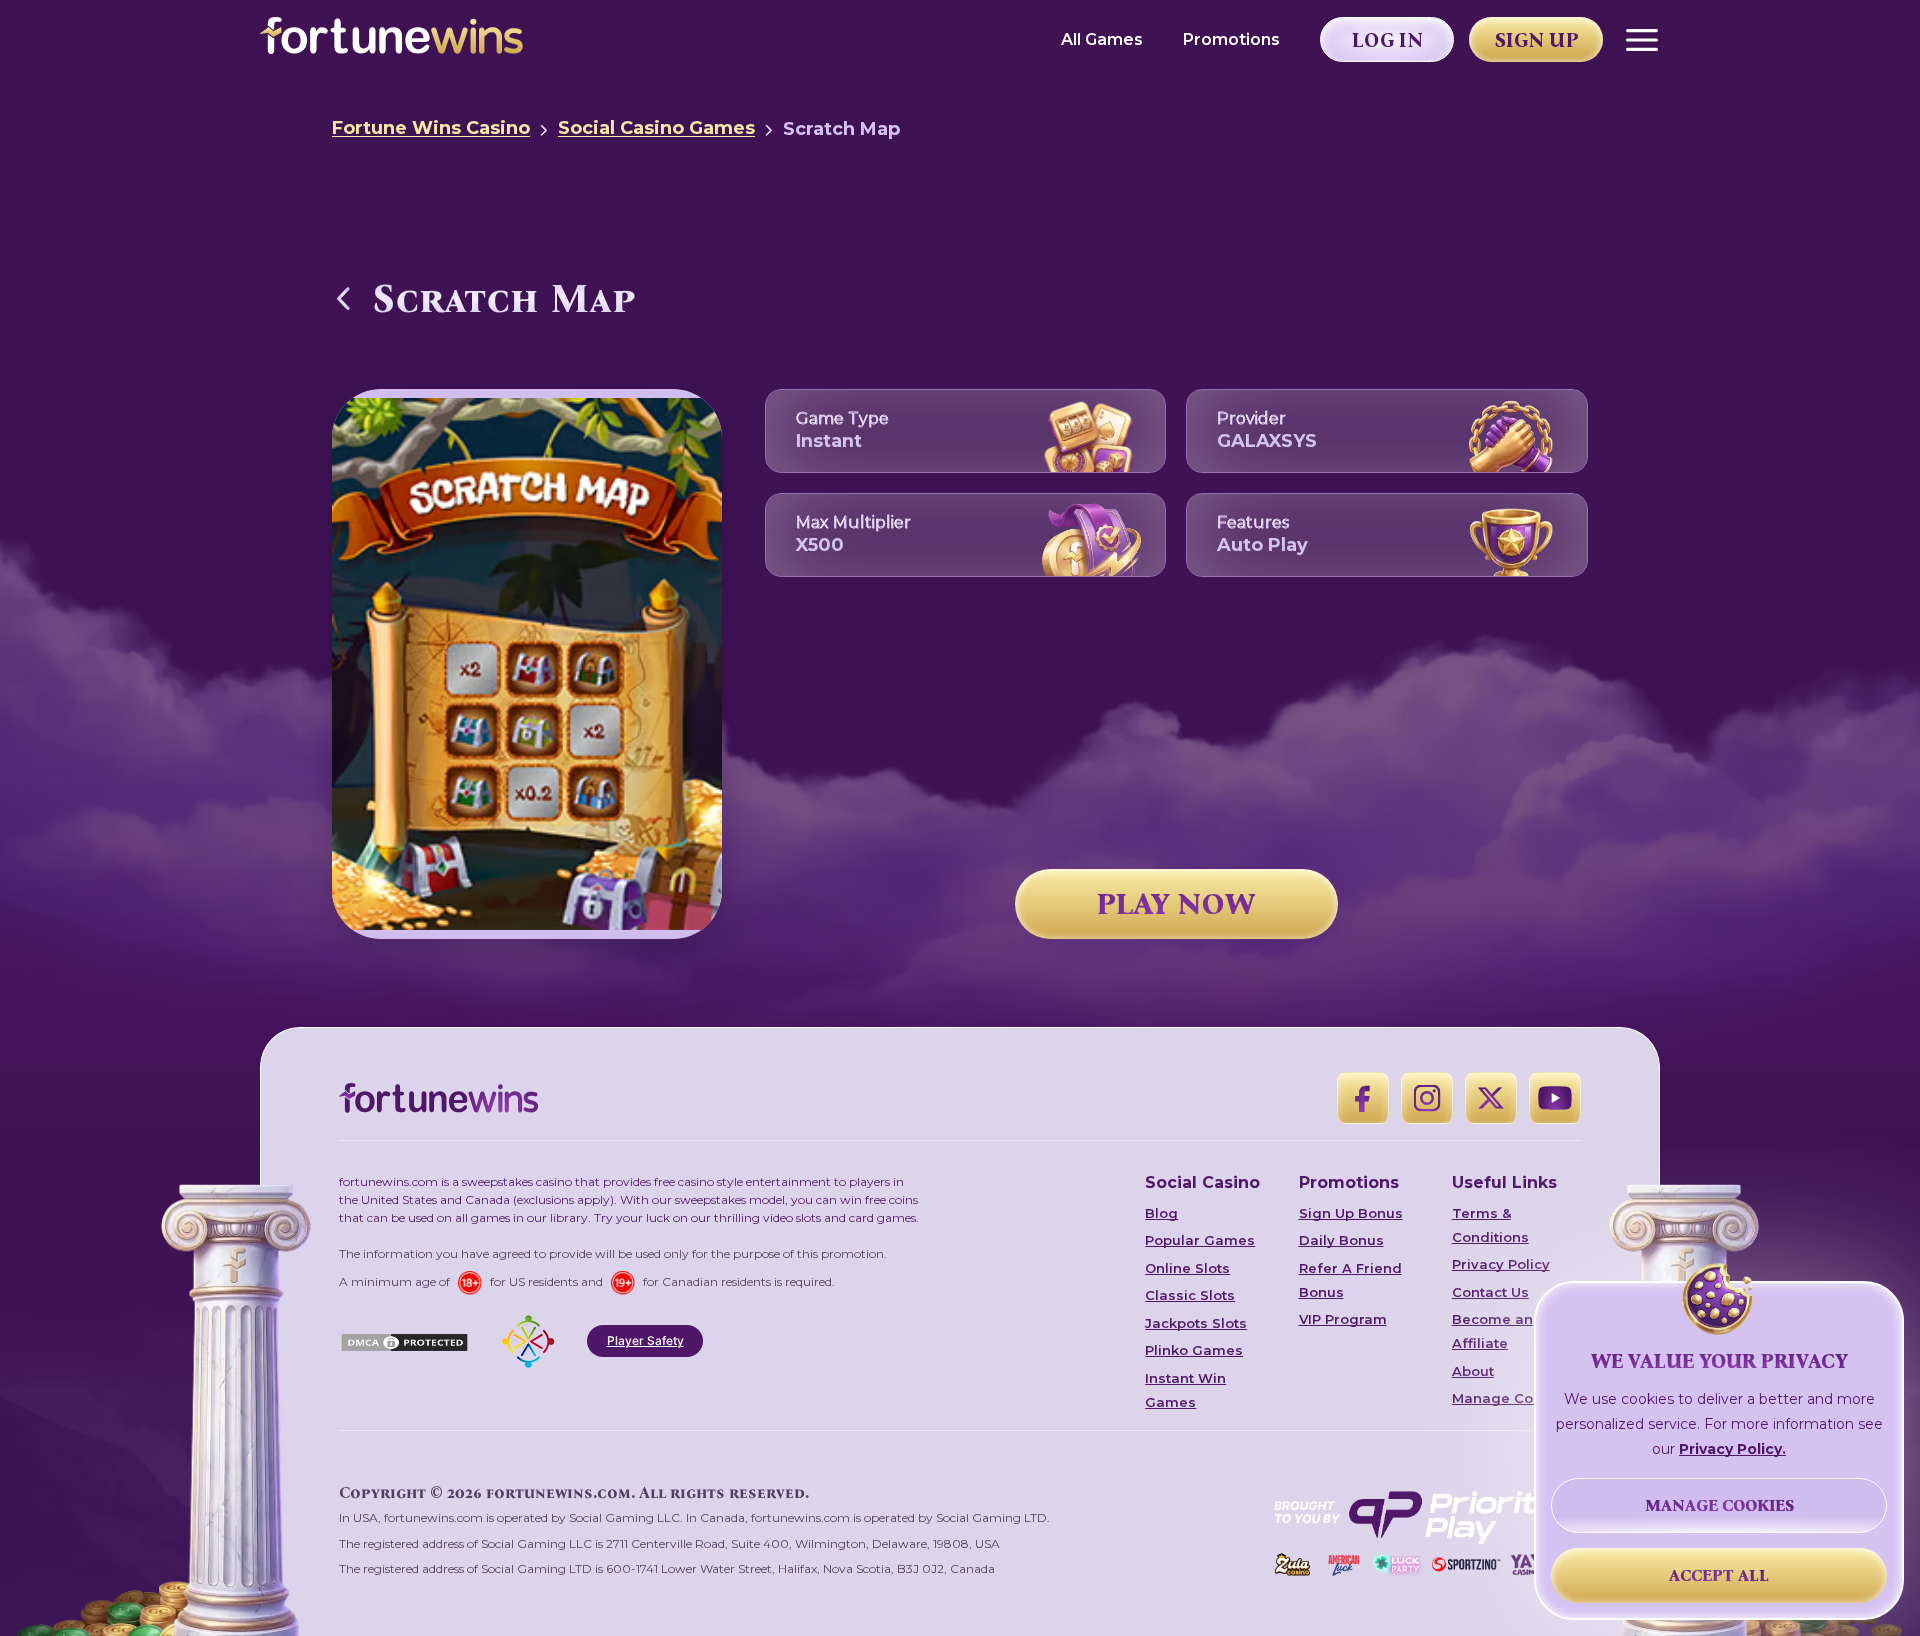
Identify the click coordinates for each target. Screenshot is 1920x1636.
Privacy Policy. (1732, 1449)
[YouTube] (1555, 1098)
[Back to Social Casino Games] (344, 298)
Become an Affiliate (1492, 1331)
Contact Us (1490, 1292)
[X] (1491, 1098)
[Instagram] (1427, 1098)
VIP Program (1343, 1319)
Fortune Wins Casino (431, 128)
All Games (1102, 39)
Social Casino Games (656, 128)
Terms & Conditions (1490, 1225)
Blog (1161, 1213)
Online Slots (1187, 1268)
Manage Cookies (1511, 1398)
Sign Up (1537, 40)
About (1473, 1371)
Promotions (1231, 39)
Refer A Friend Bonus (1350, 1280)
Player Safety (645, 1340)
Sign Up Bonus (1351, 1213)
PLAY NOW (1176, 904)
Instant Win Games (1185, 1390)
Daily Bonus (1341, 1240)
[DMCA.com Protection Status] (404, 1341)
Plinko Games (1194, 1350)
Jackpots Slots (1196, 1323)
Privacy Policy (1501, 1264)
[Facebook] (1363, 1098)
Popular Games (1200, 1240)
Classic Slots (1190, 1295)
